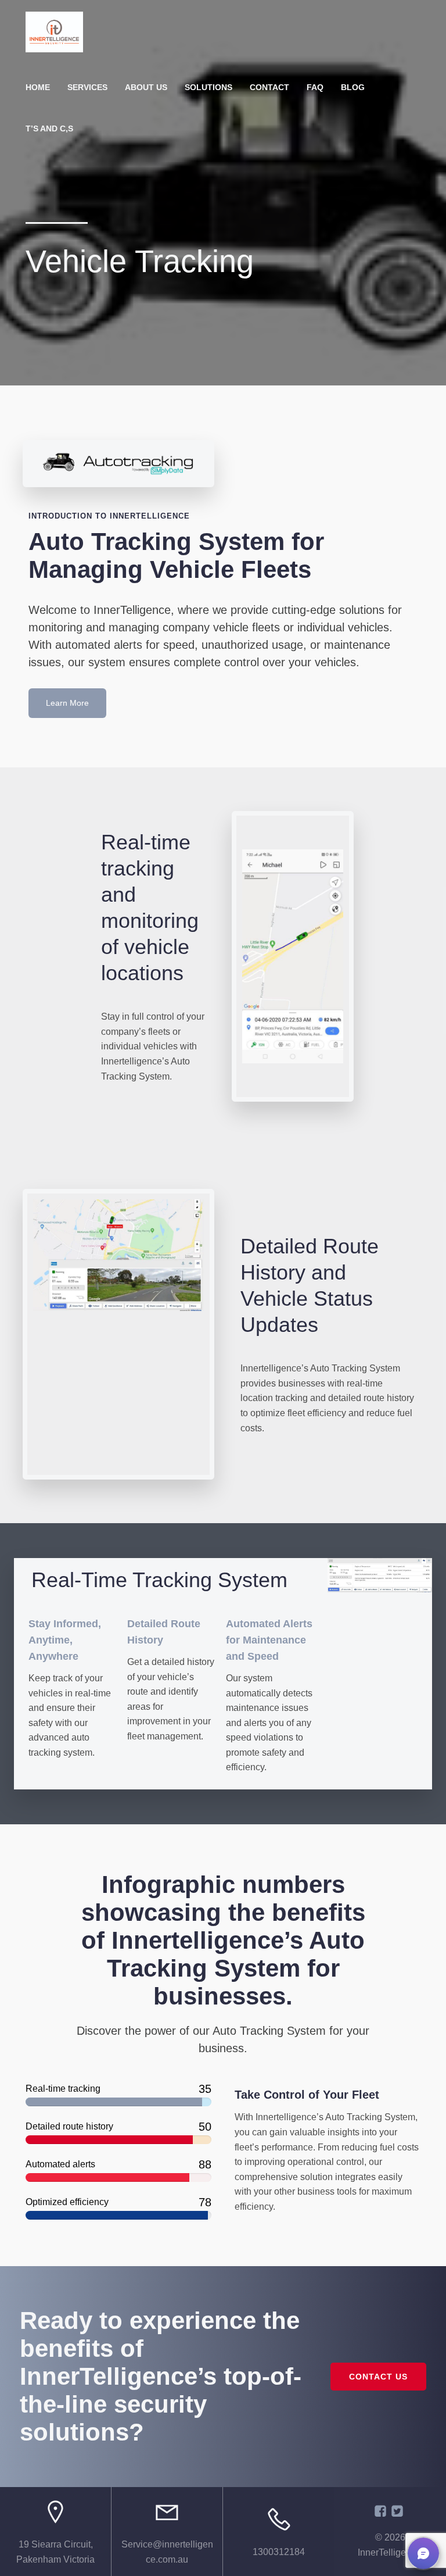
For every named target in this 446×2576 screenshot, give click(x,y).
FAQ (315, 87)
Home (38, 87)
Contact (269, 87)
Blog (353, 87)
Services (87, 87)
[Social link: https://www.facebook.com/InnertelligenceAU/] (382, 2511)
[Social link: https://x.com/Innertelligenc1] (399, 2511)
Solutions (208, 87)
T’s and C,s (49, 128)
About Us (146, 87)
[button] (423, 2553)
